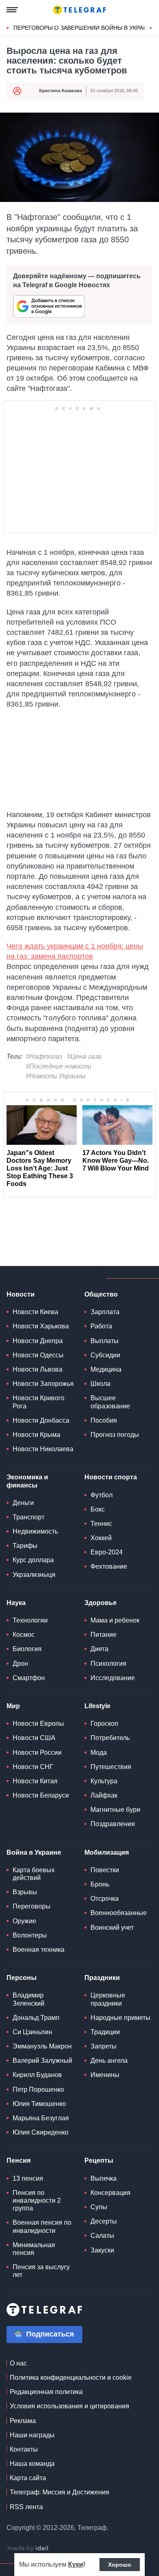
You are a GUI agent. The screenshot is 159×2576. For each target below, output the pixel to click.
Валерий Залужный (42, 2061)
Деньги (23, 1503)
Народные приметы (120, 2018)
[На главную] (79, 10)
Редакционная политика (46, 2392)
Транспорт (29, 1517)
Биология (27, 1649)
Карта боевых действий (34, 1874)
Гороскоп (104, 1724)
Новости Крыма (36, 1435)
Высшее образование (110, 1402)
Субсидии (105, 1355)
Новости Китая (35, 1781)
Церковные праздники (108, 1999)
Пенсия (19, 2160)
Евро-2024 (107, 1552)
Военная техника (39, 1950)
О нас (18, 2363)
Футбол (102, 1495)
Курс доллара (33, 1560)
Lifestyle (97, 1706)
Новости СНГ (33, 1767)
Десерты (104, 2221)
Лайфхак (104, 1795)
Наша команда (32, 2464)
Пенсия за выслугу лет (41, 2271)
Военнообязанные (119, 1913)
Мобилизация (107, 1852)
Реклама (23, 2421)
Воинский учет (112, 1928)
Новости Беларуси (41, 1795)
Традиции (105, 2032)
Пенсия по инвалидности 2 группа (37, 2200)
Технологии (30, 1620)
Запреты (104, 2046)
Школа (100, 1384)
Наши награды (32, 2435)
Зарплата (105, 1312)
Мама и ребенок (115, 1620)
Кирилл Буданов (37, 2075)
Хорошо (120, 2565)
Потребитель (110, 1738)
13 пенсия (28, 2178)
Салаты (102, 2236)
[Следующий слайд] (151, 28)
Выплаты (105, 1341)
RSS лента (26, 2507)
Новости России (37, 1752)
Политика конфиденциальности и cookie (71, 2378)
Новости (21, 1294)
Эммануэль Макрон (42, 2046)
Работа (101, 1326)
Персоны (22, 1978)
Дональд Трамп (36, 2018)
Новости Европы (38, 1724)
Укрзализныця (34, 1575)
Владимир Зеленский (29, 1999)
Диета (99, 1649)
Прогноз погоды (115, 1435)
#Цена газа (84, 1056)
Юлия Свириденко (41, 2132)
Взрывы (25, 1892)
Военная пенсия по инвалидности (42, 2226)
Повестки (105, 1870)
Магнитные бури (115, 1810)
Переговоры (32, 1906)
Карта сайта (28, 2478)
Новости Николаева (43, 1449)
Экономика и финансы (27, 1481)
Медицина (106, 1369)
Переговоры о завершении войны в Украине (84, 28)
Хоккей (101, 1538)
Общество (101, 1294)
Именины (105, 2075)
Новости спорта (111, 1477)
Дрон (20, 1664)
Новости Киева (35, 1312)
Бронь (100, 1884)
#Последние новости (59, 1066)
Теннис (101, 1524)
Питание (104, 1635)
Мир (13, 1706)
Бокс (98, 1509)
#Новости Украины (56, 1076)
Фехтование (109, 1566)
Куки (76, 2564)
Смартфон (29, 1678)
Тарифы (25, 1546)
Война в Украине (34, 1852)
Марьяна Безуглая (41, 2118)
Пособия (104, 1420)
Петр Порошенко (38, 2089)
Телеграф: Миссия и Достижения (60, 2492)
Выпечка (104, 2178)
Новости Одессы (38, 1355)
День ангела (109, 2061)
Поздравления (113, 1824)
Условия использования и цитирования (70, 2406)
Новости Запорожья (43, 1384)
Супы (99, 2207)
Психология (108, 1664)
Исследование (113, 1678)
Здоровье (100, 1603)
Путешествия (111, 1767)
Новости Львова (38, 1369)
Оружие (24, 1921)
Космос (24, 1635)
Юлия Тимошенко (39, 2104)
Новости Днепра (38, 1341)
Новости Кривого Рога (39, 1402)
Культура (104, 1781)
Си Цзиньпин (32, 2032)
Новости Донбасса (41, 1420)
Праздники (102, 1978)
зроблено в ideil (29, 2549)
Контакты (24, 2449)
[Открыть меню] (12, 10)
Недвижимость (35, 1531)
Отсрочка (105, 1899)
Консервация (110, 2193)
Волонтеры (30, 1935)
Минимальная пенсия (34, 2249)
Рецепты (99, 2160)
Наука (16, 1603)
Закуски (102, 2250)
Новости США (34, 1738)
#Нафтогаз (44, 1056)
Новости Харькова (41, 1326)
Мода (99, 1752)
